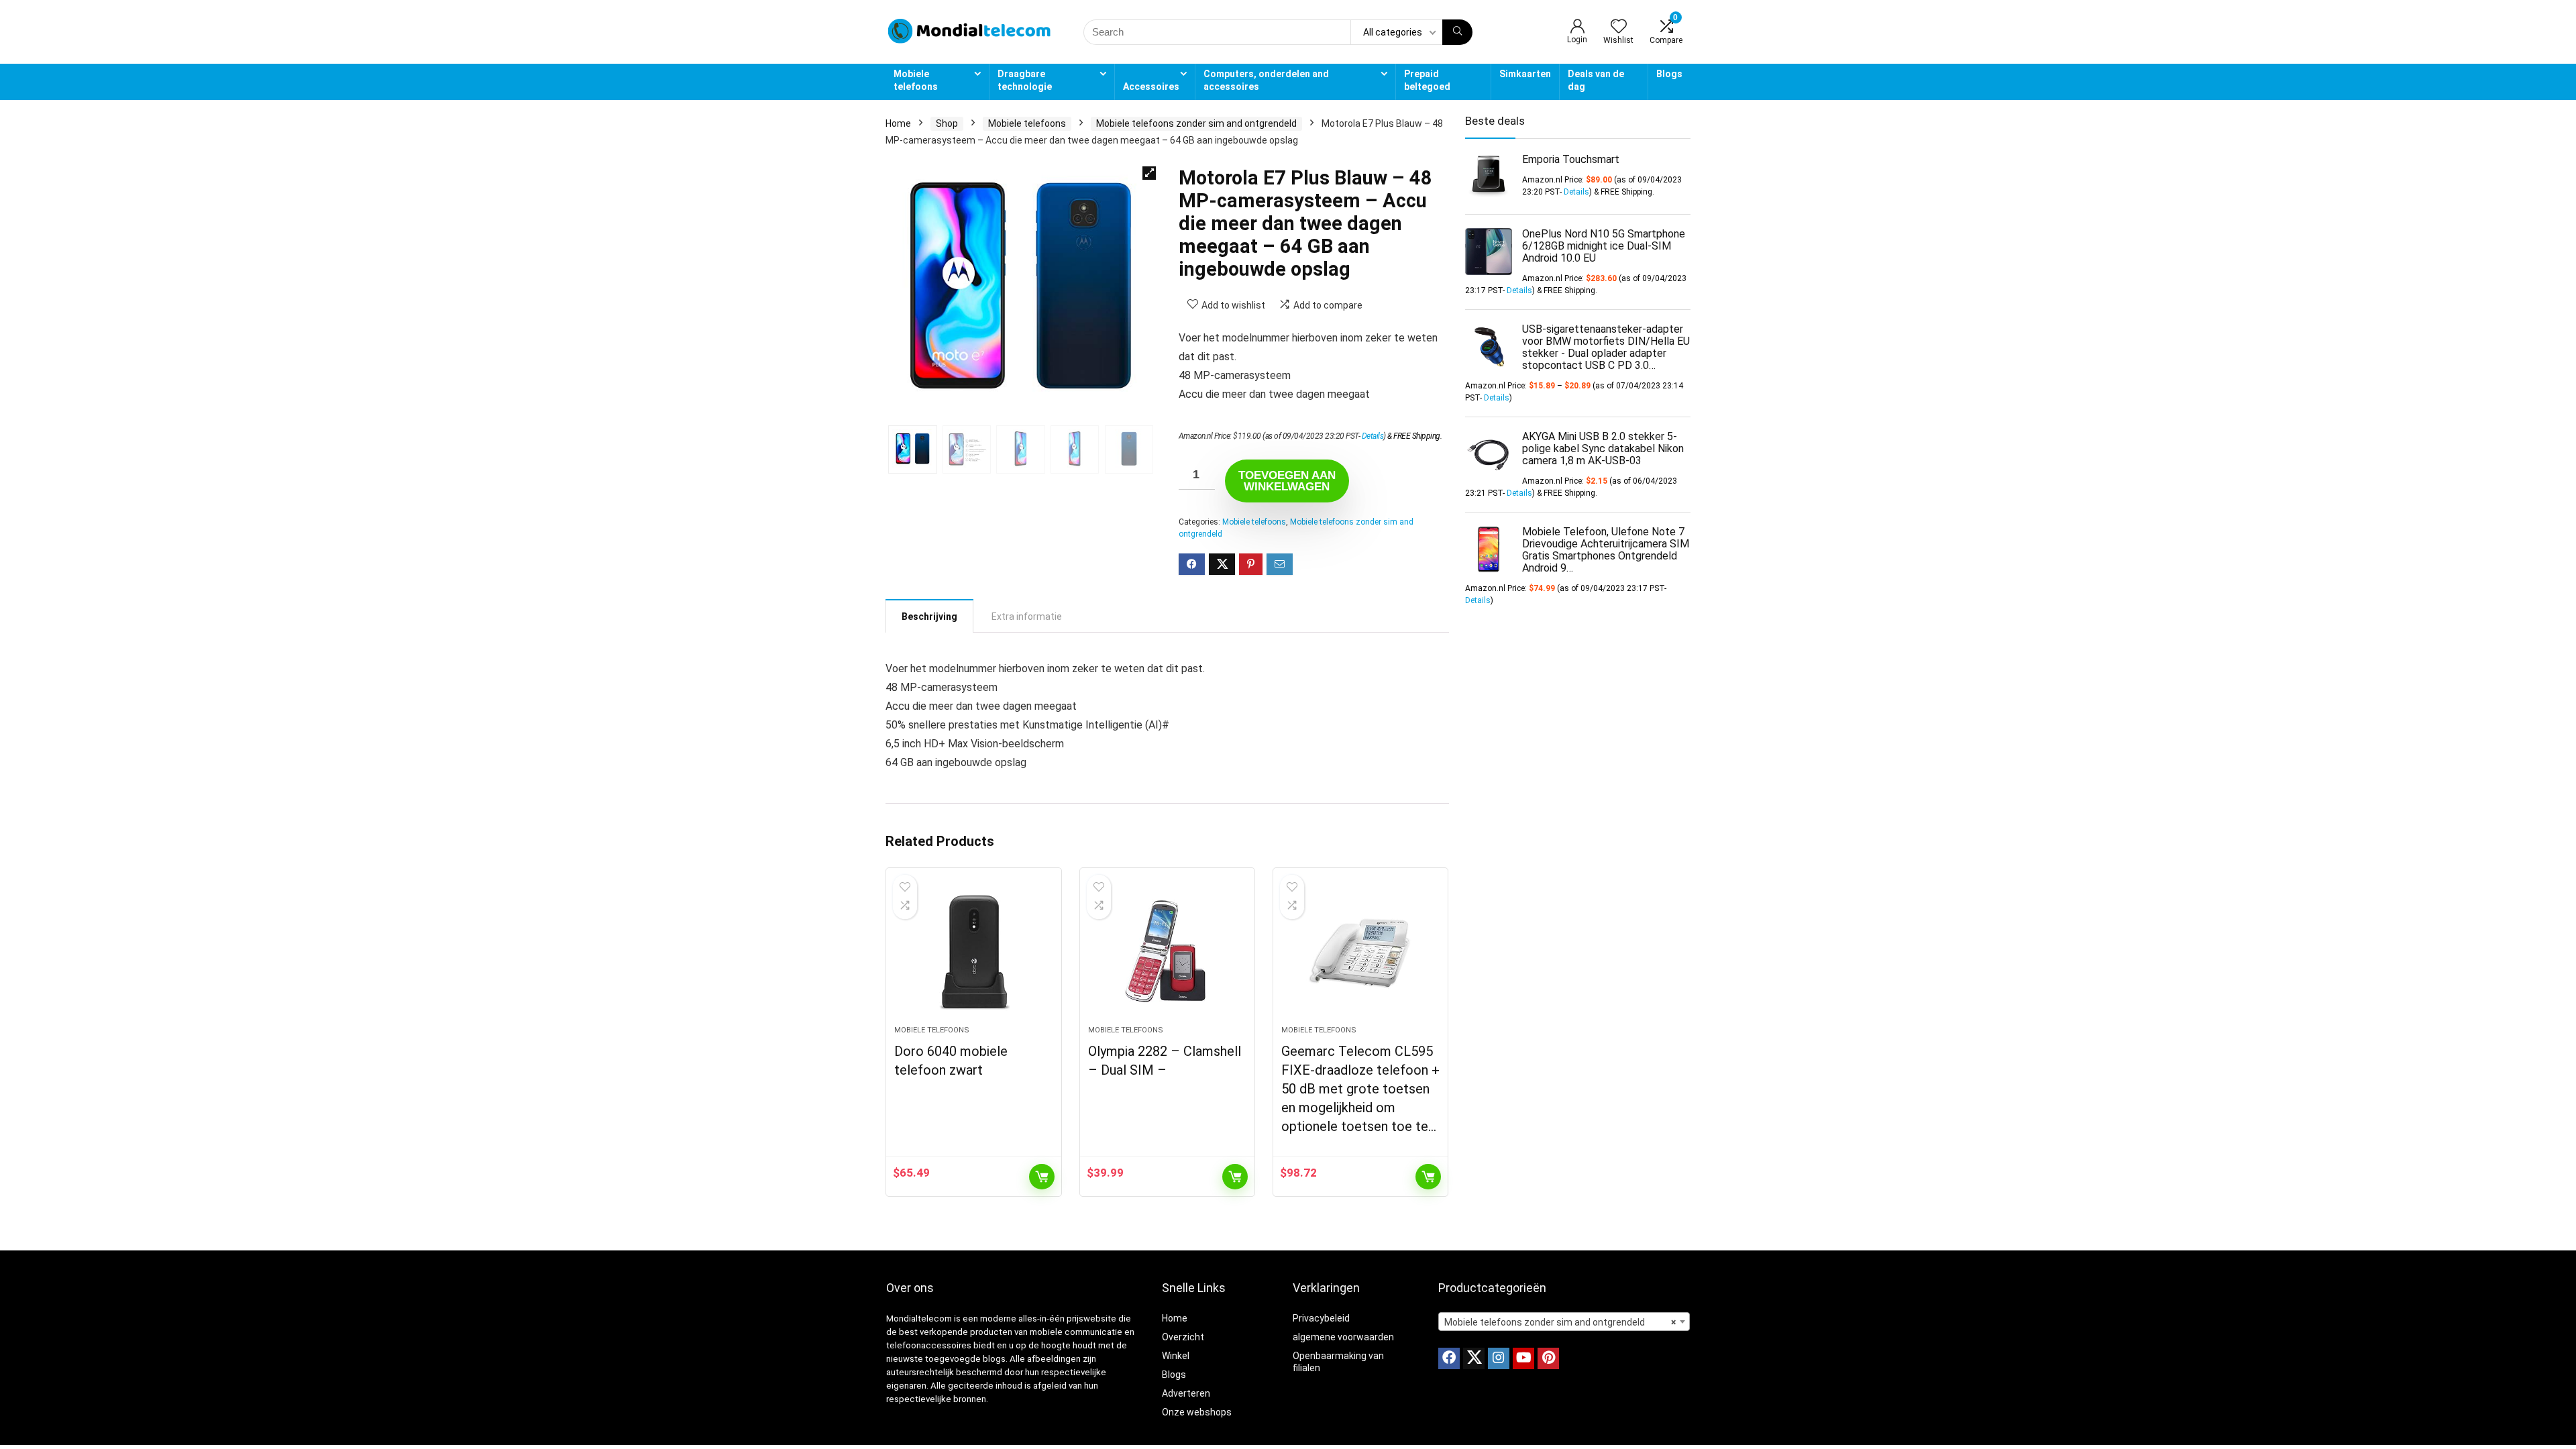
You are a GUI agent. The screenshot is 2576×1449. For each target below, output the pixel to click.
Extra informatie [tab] (1027, 616)
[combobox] (1564, 1322)
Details (1373, 436)
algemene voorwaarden (1343, 1337)
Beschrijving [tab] (929, 616)
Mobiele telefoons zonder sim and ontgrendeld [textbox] (1560, 1322)
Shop (947, 123)
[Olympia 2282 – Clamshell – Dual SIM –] (1167, 953)
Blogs (1669, 74)
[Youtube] (1523, 1358)
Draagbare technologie (1025, 80)
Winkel (1176, 1356)
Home (898, 123)
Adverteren (1186, 1393)
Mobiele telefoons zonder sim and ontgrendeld (1196, 123)
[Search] (1457, 32)
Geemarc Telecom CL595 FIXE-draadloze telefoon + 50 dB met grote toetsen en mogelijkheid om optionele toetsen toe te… (1360, 1089)
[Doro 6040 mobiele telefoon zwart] (973, 953)
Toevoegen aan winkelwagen (1287, 481)
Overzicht (1183, 1337)
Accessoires (1151, 87)
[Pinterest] (1548, 1358)
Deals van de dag (1596, 80)
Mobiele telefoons (916, 80)
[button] (1149, 173)
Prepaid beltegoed (1427, 80)
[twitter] (1474, 1358)
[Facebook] (1449, 1358)
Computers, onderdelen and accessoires (1266, 80)
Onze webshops (1197, 1412)
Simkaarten (1525, 74)
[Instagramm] (1499, 1358)
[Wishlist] (1619, 28)
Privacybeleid (1321, 1318)
